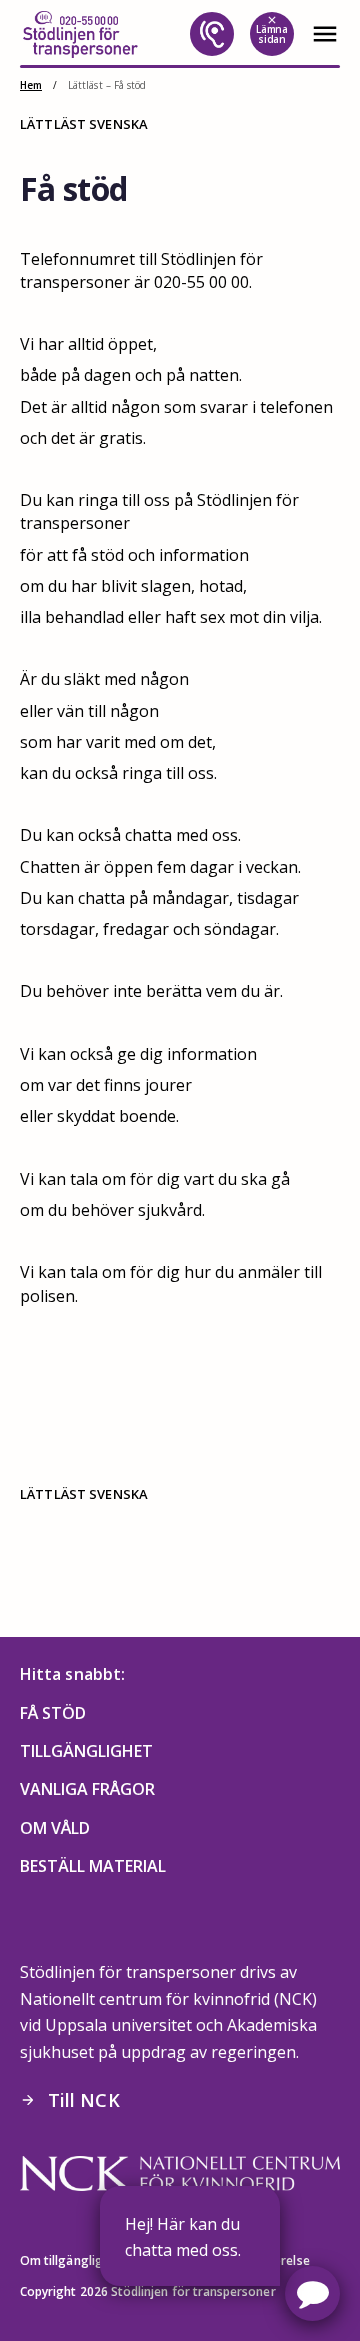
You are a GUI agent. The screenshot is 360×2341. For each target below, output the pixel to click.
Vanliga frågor (87, 1789)
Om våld (55, 1828)
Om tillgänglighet (71, 2260)
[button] (312, 2293)
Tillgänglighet (86, 1751)
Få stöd (53, 1713)
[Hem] (80, 34)
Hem (31, 85)
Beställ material (93, 1866)
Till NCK (70, 2100)
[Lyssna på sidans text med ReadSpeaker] (212, 34)
